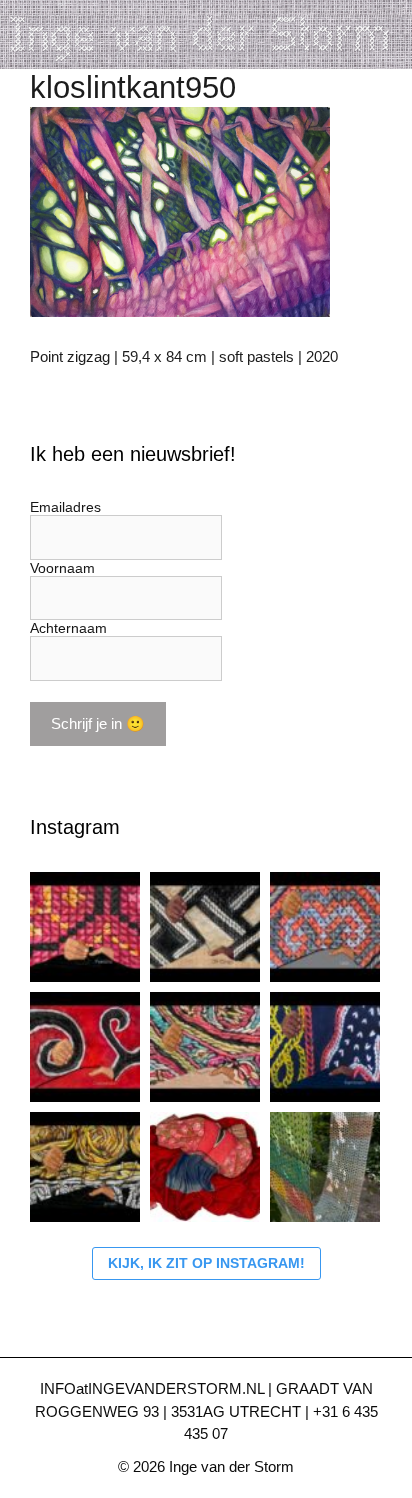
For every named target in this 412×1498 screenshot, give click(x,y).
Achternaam (68, 628)
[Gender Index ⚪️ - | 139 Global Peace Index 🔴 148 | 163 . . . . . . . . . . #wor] (85, 927)
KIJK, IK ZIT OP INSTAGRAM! (206, 1263)
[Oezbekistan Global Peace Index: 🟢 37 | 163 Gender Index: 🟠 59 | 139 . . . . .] (85, 1047)
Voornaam (62, 568)
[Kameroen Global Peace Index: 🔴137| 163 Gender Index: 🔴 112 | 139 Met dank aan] (325, 1047)
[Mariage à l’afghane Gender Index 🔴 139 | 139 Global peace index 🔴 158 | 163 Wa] (205, 1167)
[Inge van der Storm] (206, 33)
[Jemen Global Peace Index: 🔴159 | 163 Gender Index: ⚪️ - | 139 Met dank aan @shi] (85, 1167)
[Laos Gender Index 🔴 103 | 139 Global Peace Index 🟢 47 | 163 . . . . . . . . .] (325, 927)
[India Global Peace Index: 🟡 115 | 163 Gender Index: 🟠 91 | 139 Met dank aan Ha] (205, 1047)
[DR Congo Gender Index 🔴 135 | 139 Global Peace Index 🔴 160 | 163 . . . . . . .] (205, 927)
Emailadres (65, 507)
